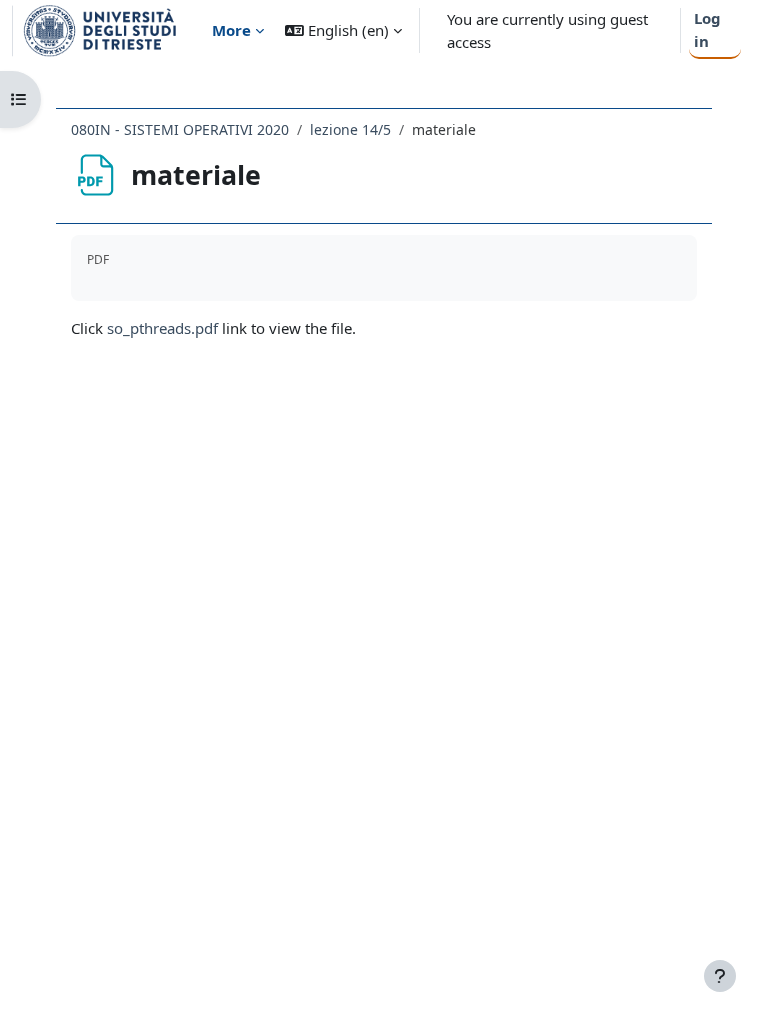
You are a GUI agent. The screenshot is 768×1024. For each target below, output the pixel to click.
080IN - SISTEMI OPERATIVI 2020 (180, 129)
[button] (343, 30)
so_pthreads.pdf (162, 328)
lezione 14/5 (350, 129)
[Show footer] (720, 976)
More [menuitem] (231, 30)
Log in (707, 29)
